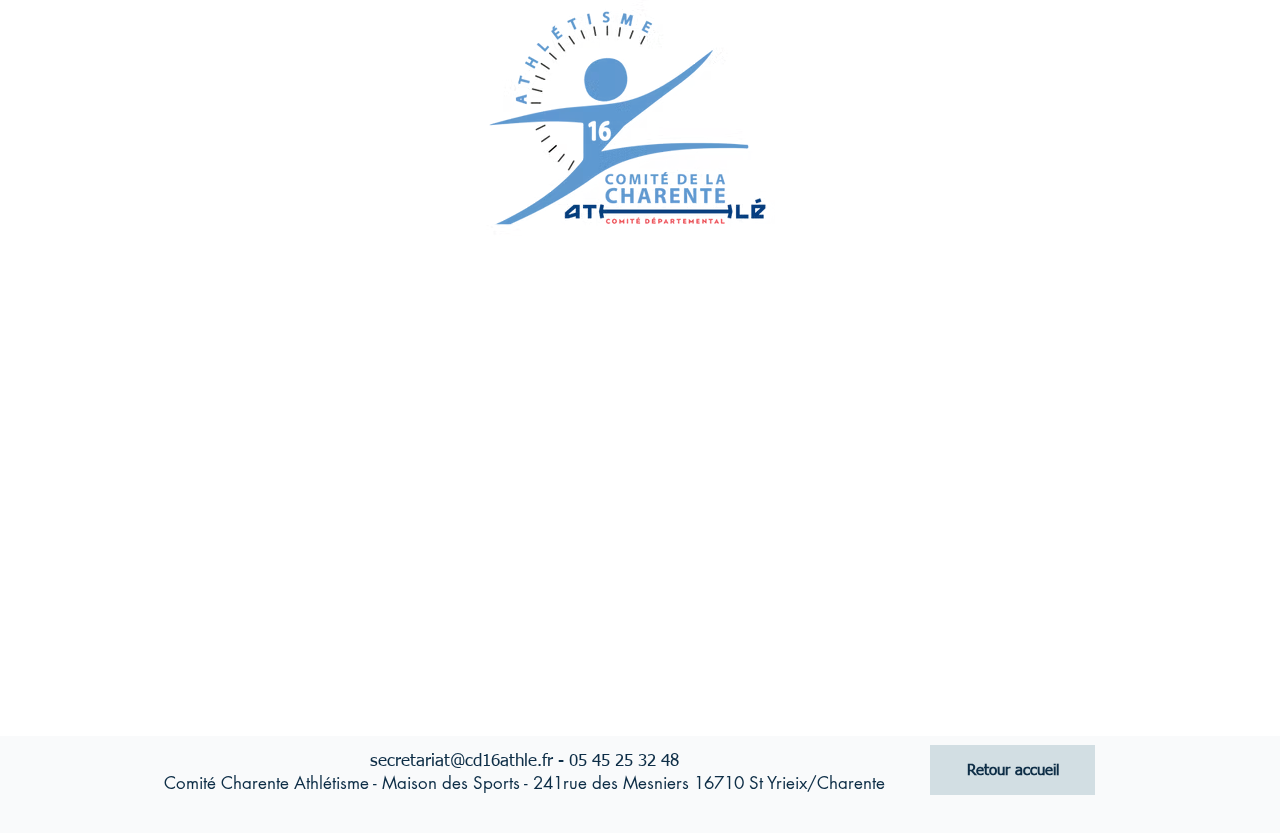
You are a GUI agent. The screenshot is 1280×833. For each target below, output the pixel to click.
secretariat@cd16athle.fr (461, 761)
